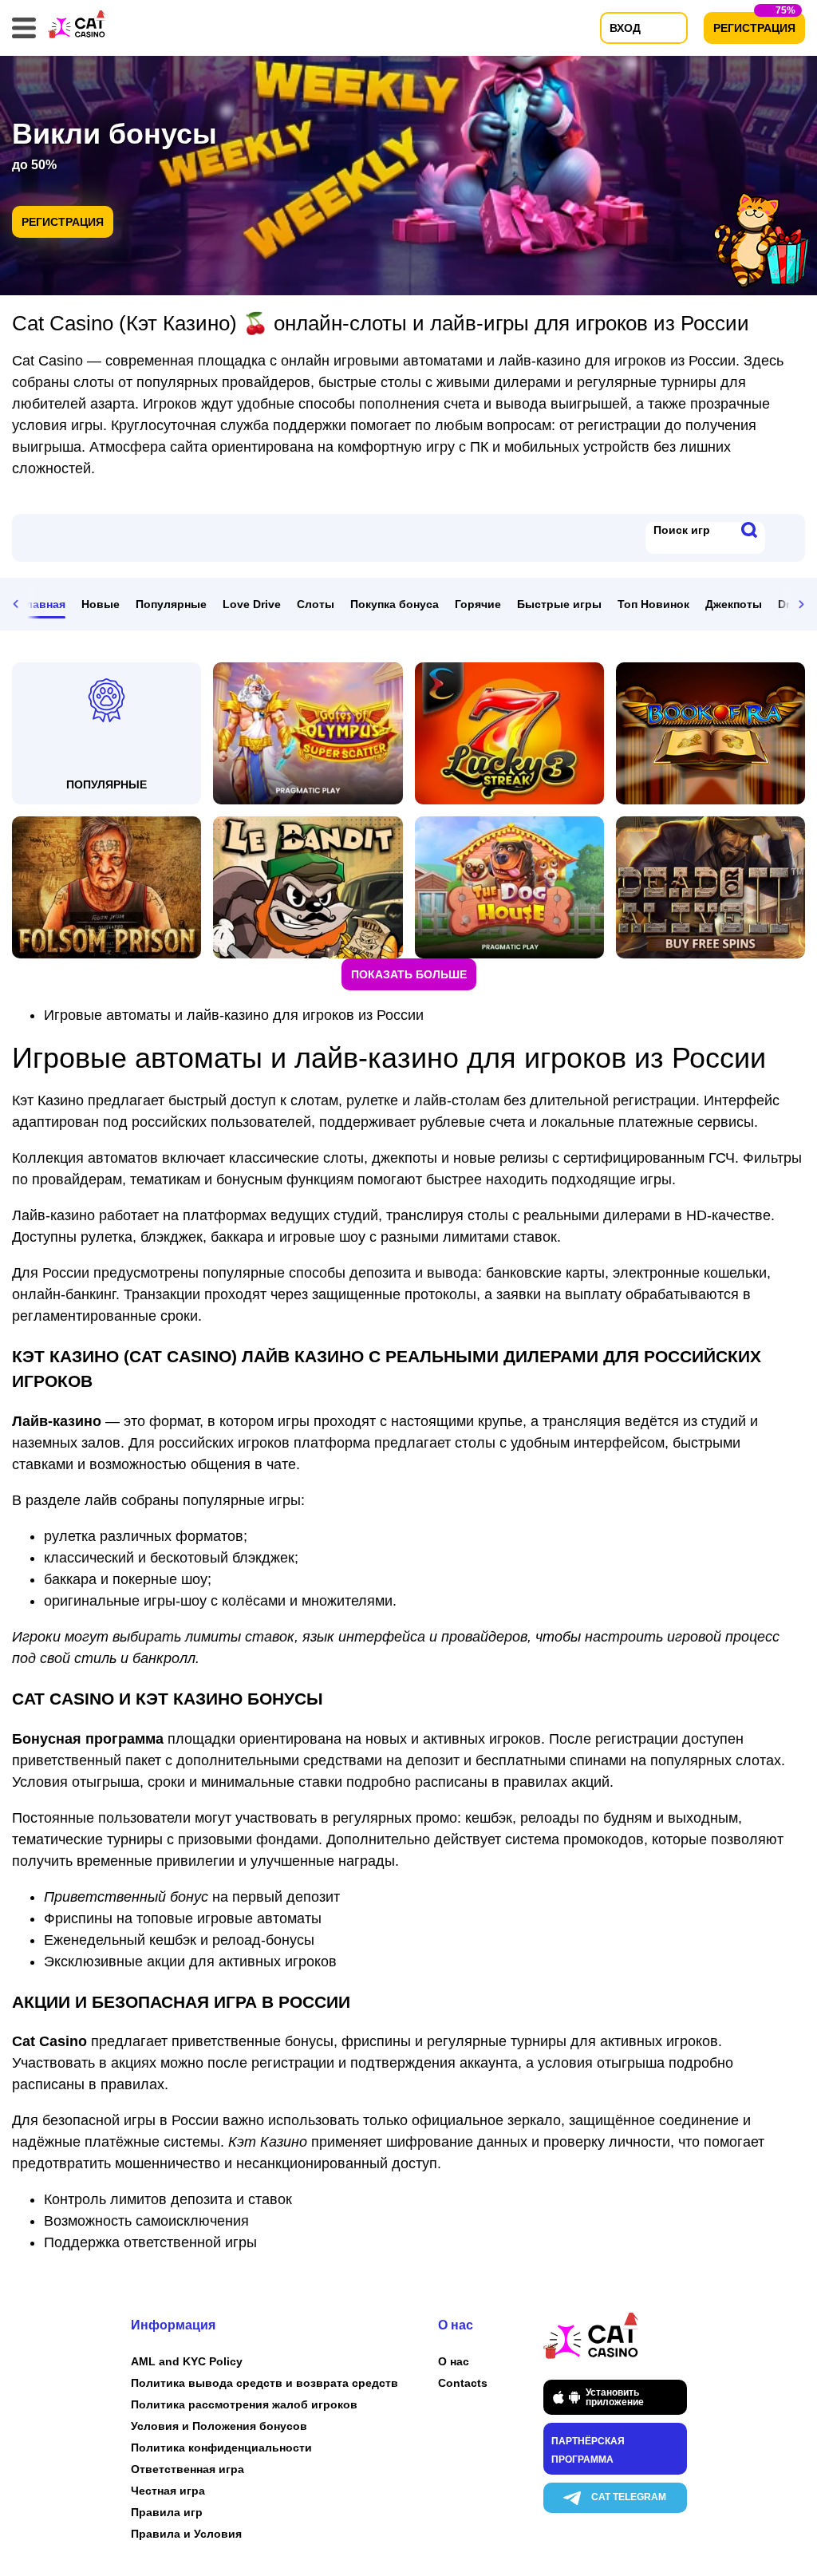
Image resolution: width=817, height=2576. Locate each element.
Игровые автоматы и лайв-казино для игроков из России (234, 1015)
